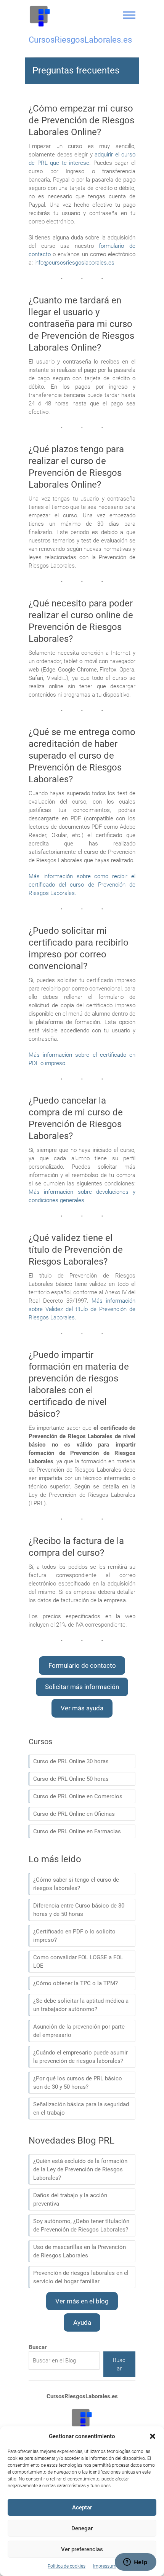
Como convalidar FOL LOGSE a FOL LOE (78, 1962)
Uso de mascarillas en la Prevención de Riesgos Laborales (80, 2251)
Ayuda (82, 2322)
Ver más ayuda (82, 1708)
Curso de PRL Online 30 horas (71, 1761)
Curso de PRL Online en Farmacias (77, 1831)
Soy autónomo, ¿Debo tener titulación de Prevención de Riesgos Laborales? (81, 2225)
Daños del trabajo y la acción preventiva (70, 2200)
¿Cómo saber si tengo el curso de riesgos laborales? (76, 1884)
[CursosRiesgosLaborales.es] (40, 16)
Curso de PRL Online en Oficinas (74, 1814)
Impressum (105, 2566)
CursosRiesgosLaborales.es (80, 40)
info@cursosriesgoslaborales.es (74, 263)
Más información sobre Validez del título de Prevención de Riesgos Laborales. (82, 1309)
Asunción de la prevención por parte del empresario (79, 2031)
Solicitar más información (82, 1687)
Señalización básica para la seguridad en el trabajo (81, 2109)
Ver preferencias (82, 2549)
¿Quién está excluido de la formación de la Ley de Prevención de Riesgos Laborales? (80, 2169)
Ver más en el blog (82, 2301)
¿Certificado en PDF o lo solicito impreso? (74, 1936)
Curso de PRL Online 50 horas (71, 1779)
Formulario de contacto (82, 1665)
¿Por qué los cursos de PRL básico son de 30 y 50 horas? (78, 2083)
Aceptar (82, 2507)
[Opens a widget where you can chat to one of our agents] (135, 2563)
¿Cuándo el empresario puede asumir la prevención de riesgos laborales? (80, 2057)
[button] (153, 2436)
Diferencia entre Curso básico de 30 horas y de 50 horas (79, 1910)
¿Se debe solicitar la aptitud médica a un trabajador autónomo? (81, 2005)
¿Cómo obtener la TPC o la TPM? (76, 1983)
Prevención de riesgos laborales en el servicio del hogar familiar (81, 2277)
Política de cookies (67, 2566)
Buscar (119, 2364)
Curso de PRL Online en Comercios (78, 1796)
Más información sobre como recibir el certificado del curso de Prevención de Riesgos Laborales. (82, 885)
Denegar (82, 2528)
